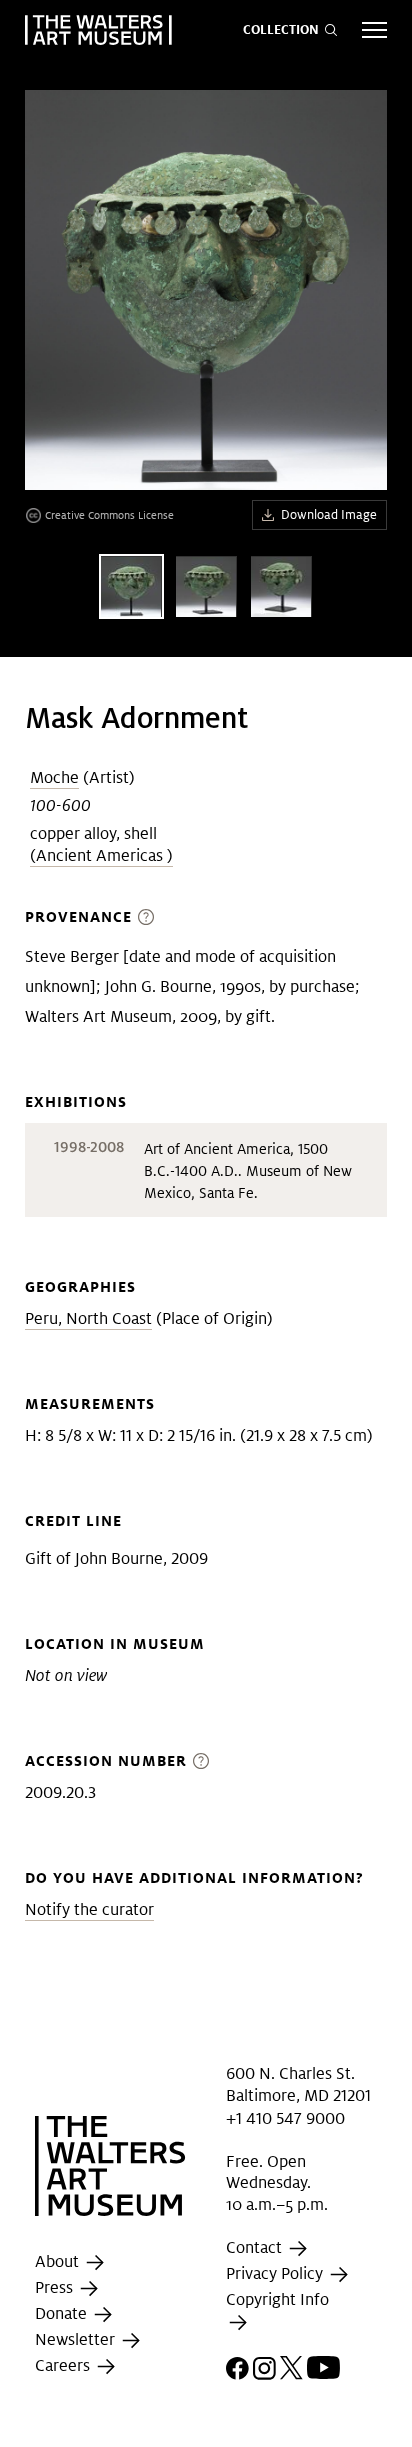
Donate (63, 2313)
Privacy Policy (276, 2273)
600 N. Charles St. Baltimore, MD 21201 (298, 2084)
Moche (54, 777)
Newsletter (77, 2339)
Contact (256, 2247)
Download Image (329, 514)
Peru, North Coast (88, 1318)
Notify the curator (89, 1909)
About (59, 2261)
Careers (64, 2365)
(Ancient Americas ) (101, 855)
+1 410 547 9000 (285, 2118)
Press (56, 2287)
